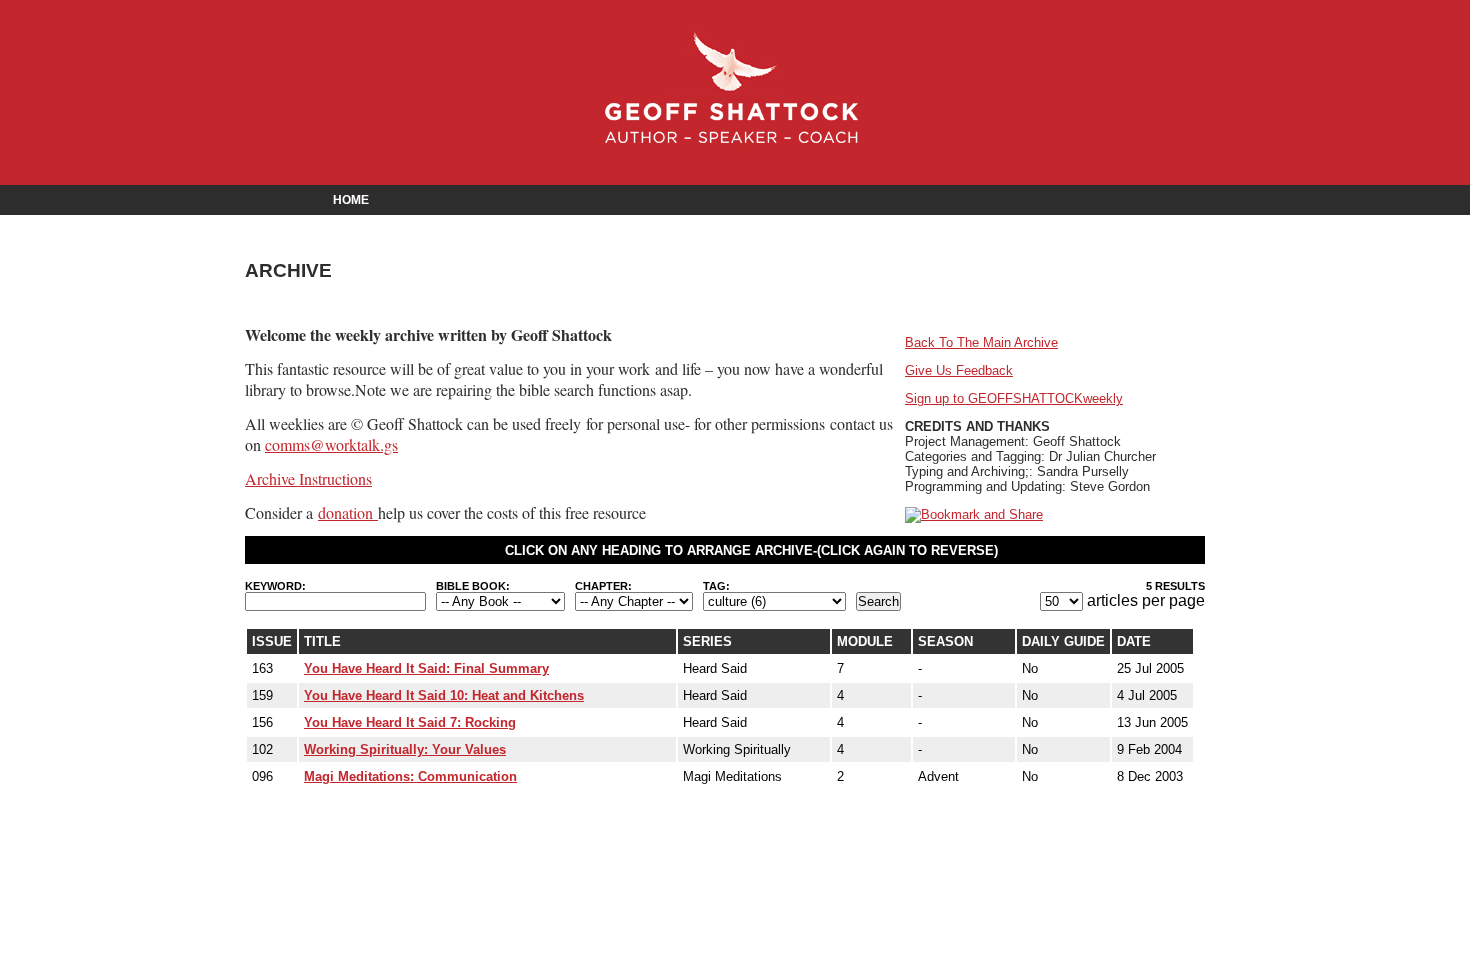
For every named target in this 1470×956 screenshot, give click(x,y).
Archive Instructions (308, 478)
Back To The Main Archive (981, 342)
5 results (1175, 586)
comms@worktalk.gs (331, 444)
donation (348, 512)
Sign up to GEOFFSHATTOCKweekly (1014, 398)
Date (1134, 641)
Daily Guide (1063, 641)
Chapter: (603, 586)
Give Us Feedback (959, 370)
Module (865, 641)
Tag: (716, 586)
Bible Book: (473, 586)
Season (945, 641)
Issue (272, 641)
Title (322, 641)
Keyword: (275, 586)
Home (351, 200)
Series (707, 641)
